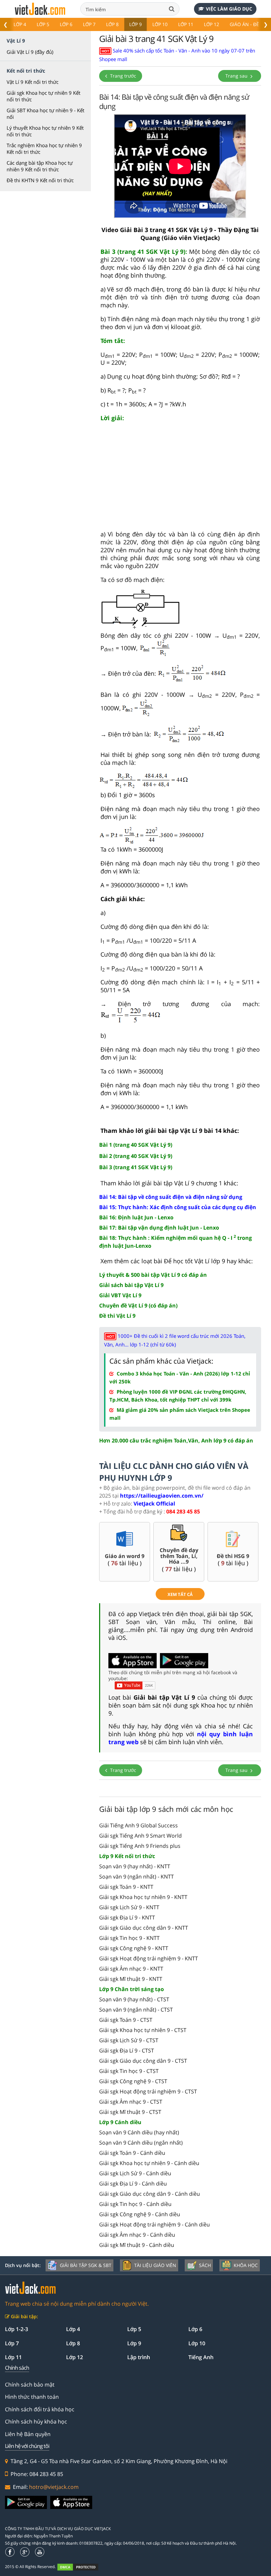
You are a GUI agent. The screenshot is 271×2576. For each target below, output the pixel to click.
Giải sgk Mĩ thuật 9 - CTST (130, 2112)
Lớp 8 (112, 24)
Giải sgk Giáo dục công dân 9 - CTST (143, 2061)
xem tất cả (180, 1594)
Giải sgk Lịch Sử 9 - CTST (129, 2040)
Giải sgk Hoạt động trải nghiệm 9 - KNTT (149, 1958)
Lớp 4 (20, 24)
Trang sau (237, 76)
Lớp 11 (186, 24)
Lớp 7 (89, 24)
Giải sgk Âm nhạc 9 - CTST (131, 2102)
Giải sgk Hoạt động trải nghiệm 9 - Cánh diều (155, 2224)
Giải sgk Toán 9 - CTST (126, 2020)
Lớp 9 (135, 24)
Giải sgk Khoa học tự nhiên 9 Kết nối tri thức (43, 96)
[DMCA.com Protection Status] (81, 2567)
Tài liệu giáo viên (155, 2265)
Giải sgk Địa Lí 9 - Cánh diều (133, 2184)
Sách (205, 2265)
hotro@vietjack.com (54, 2487)
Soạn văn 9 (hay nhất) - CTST (134, 1999)
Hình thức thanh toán (32, 2397)
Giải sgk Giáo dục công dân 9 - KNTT (144, 1928)
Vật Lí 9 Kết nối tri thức (33, 82)
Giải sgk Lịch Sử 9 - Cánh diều (135, 2173)
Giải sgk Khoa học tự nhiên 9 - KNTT (143, 1897)
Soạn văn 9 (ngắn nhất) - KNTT (136, 1877)
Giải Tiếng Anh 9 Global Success (138, 1825)
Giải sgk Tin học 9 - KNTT (129, 1938)
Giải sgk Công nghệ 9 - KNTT (134, 1948)
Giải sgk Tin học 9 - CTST (129, 2071)
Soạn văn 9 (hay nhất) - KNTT (135, 1866)
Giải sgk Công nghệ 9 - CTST (133, 2081)
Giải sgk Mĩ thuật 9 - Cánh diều (137, 2245)
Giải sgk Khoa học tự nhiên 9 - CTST (143, 2030)
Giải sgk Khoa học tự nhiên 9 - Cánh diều (149, 2163)
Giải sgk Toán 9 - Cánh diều (132, 2153)
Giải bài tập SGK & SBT (86, 2265)
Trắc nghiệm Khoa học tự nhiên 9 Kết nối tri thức (44, 149)
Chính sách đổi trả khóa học (40, 2409)
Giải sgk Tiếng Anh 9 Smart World (140, 1836)
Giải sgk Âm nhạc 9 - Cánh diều (137, 2235)
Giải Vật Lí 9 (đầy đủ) (30, 52)
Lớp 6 (66, 24)
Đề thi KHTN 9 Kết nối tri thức (40, 180)
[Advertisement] (180, 479)
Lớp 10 (160, 24)
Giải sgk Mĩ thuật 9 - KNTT (131, 1979)
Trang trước (122, 76)
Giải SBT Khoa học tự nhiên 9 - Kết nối (45, 114)
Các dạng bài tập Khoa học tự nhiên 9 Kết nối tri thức (40, 166)
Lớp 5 (43, 24)
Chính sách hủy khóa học (36, 2422)
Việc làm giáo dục (229, 9)
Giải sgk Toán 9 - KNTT (126, 1887)
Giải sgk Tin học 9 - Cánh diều (135, 2204)
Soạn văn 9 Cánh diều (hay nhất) (139, 2132)
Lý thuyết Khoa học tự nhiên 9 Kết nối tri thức (45, 131)
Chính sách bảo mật (30, 2385)
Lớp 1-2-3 (17, 2329)
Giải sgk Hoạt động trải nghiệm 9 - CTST (148, 2091)
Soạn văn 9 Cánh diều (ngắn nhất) (141, 2143)
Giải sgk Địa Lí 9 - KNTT (127, 1917)
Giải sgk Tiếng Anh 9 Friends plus (140, 1846)
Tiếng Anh (201, 2357)
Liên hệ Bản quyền (28, 2434)
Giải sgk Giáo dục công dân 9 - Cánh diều (150, 2194)
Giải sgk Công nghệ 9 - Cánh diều (140, 2214)
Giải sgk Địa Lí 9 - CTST (127, 2051)
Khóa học (246, 2265)
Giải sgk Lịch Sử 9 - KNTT (129, 1907)
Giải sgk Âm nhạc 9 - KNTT (131, 1969)
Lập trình (139, 2357)
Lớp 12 (212, 24)
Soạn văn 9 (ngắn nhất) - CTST (136, 2010)
